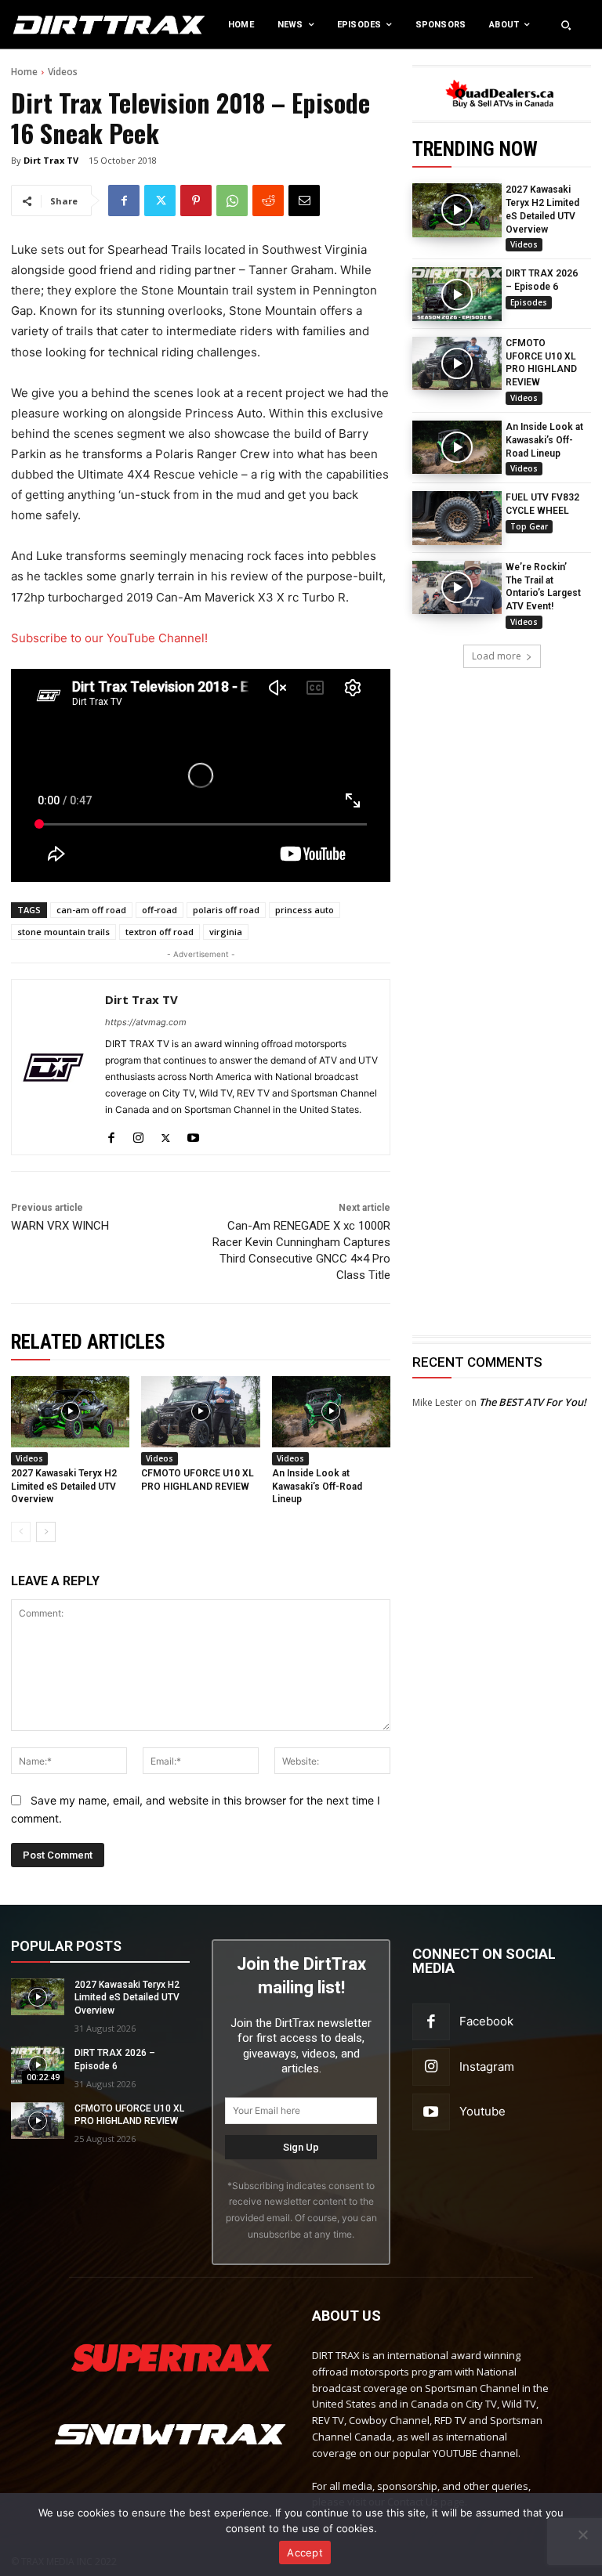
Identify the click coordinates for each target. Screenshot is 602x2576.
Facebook (486, 2021)
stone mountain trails (63, 932)
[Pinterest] (196, 201)
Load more (497, 656)
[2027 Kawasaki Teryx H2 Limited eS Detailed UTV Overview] (457, 210)
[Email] (304, 201)
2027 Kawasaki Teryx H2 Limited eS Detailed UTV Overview (64, 1487)
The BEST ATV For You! (533, 1402)
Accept (305, 2553)
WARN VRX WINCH (60, 1226)
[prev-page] (21, 1532)
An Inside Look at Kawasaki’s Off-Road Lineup (544, 440)
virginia (226, 932)
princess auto (305, 910)
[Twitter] (160, 201)
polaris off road (226, 910)
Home (24, 72)
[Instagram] (138, 1134)
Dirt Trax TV (51, 160)
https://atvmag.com (146, 1022)
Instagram (487, 2067)
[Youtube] (193, 1134)
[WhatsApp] (232, 201)
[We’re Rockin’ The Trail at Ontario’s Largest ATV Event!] (457, 587)
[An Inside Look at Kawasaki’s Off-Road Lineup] (457, 447)
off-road (160, 910)
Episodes (529, 302)
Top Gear (529, 526)
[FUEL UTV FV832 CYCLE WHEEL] (457, 518)
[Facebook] (124, 201)
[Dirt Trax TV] (53, 1067)
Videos (63, 72)
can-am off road (91, 910)
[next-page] (46, 1532)
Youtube (482, 2111)
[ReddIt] (268, 201)
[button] (566, 25)
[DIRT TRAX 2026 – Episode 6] (457, 294)
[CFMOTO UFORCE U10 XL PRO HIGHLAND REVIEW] (457, 363)
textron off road (160, 932)
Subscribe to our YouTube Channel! (109, 638)
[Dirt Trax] (62, 25)
